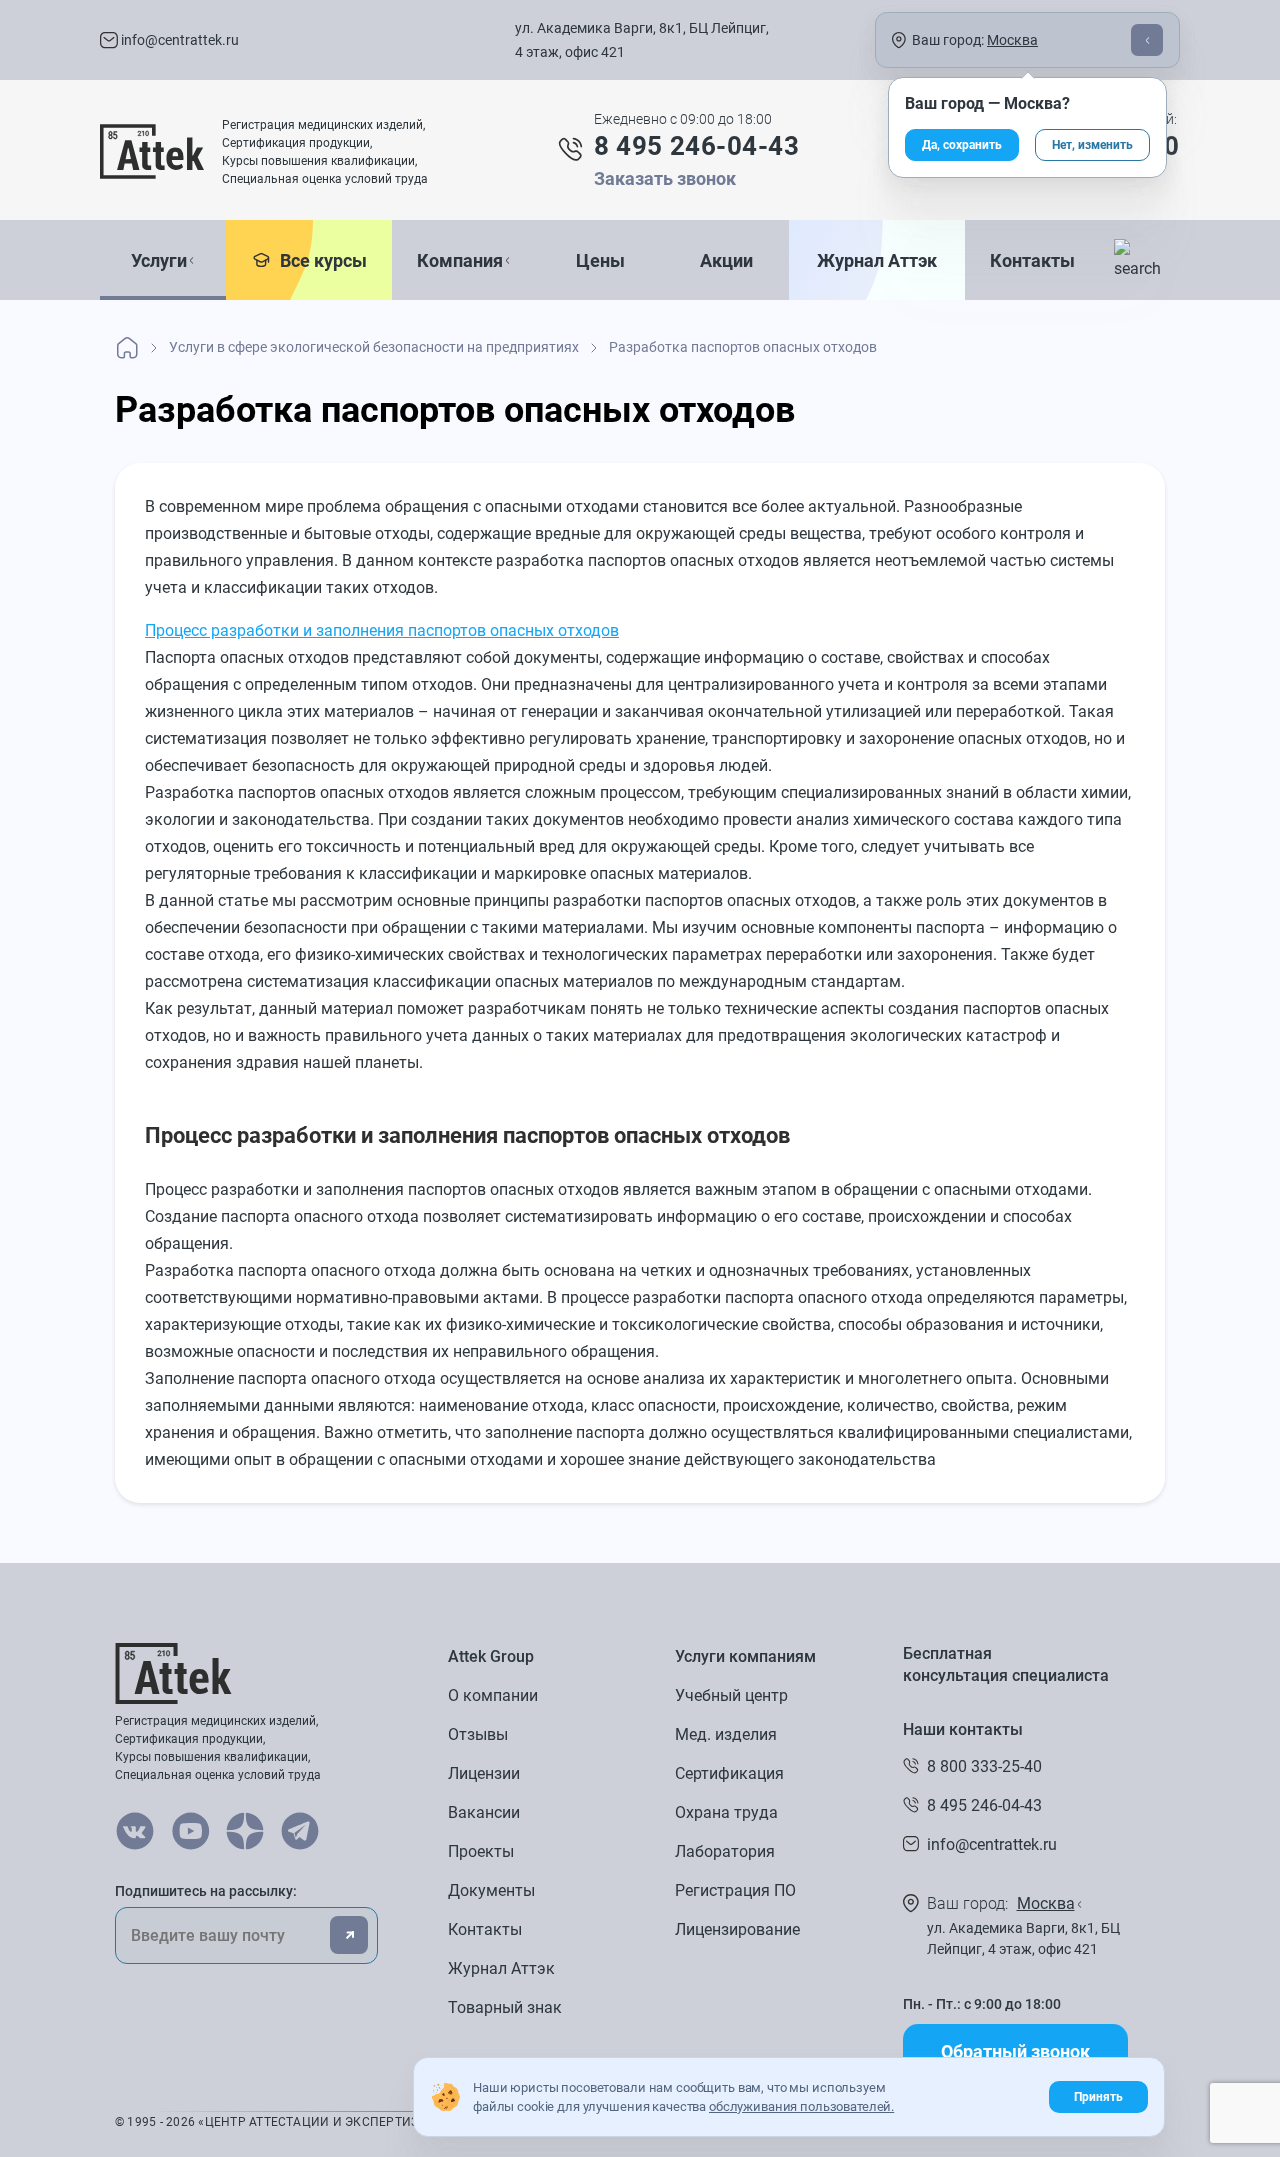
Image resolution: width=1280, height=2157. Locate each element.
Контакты (1032, 260)
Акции (726, 260)
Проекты (481, 1851)
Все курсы (319, 260)
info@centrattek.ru (178, 40)
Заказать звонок (665, 178)
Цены (600, 260)
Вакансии (484, 1812)
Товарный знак (505, 2007)
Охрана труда (726, 1812)
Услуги (159, 260)
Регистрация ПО (735, 1890)
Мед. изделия (726, 1734)
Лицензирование (737, 1929)
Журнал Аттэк (877, 260)
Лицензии (484, 1773)
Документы (491, 1890)
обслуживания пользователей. (801, 2106)
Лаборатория (725, 1851)
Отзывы (478, 1734)
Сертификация (729, 1773)
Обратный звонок (1015, 2051)
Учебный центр (731, 1695)
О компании (493, 1695)
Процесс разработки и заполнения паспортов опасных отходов (382, 630)
